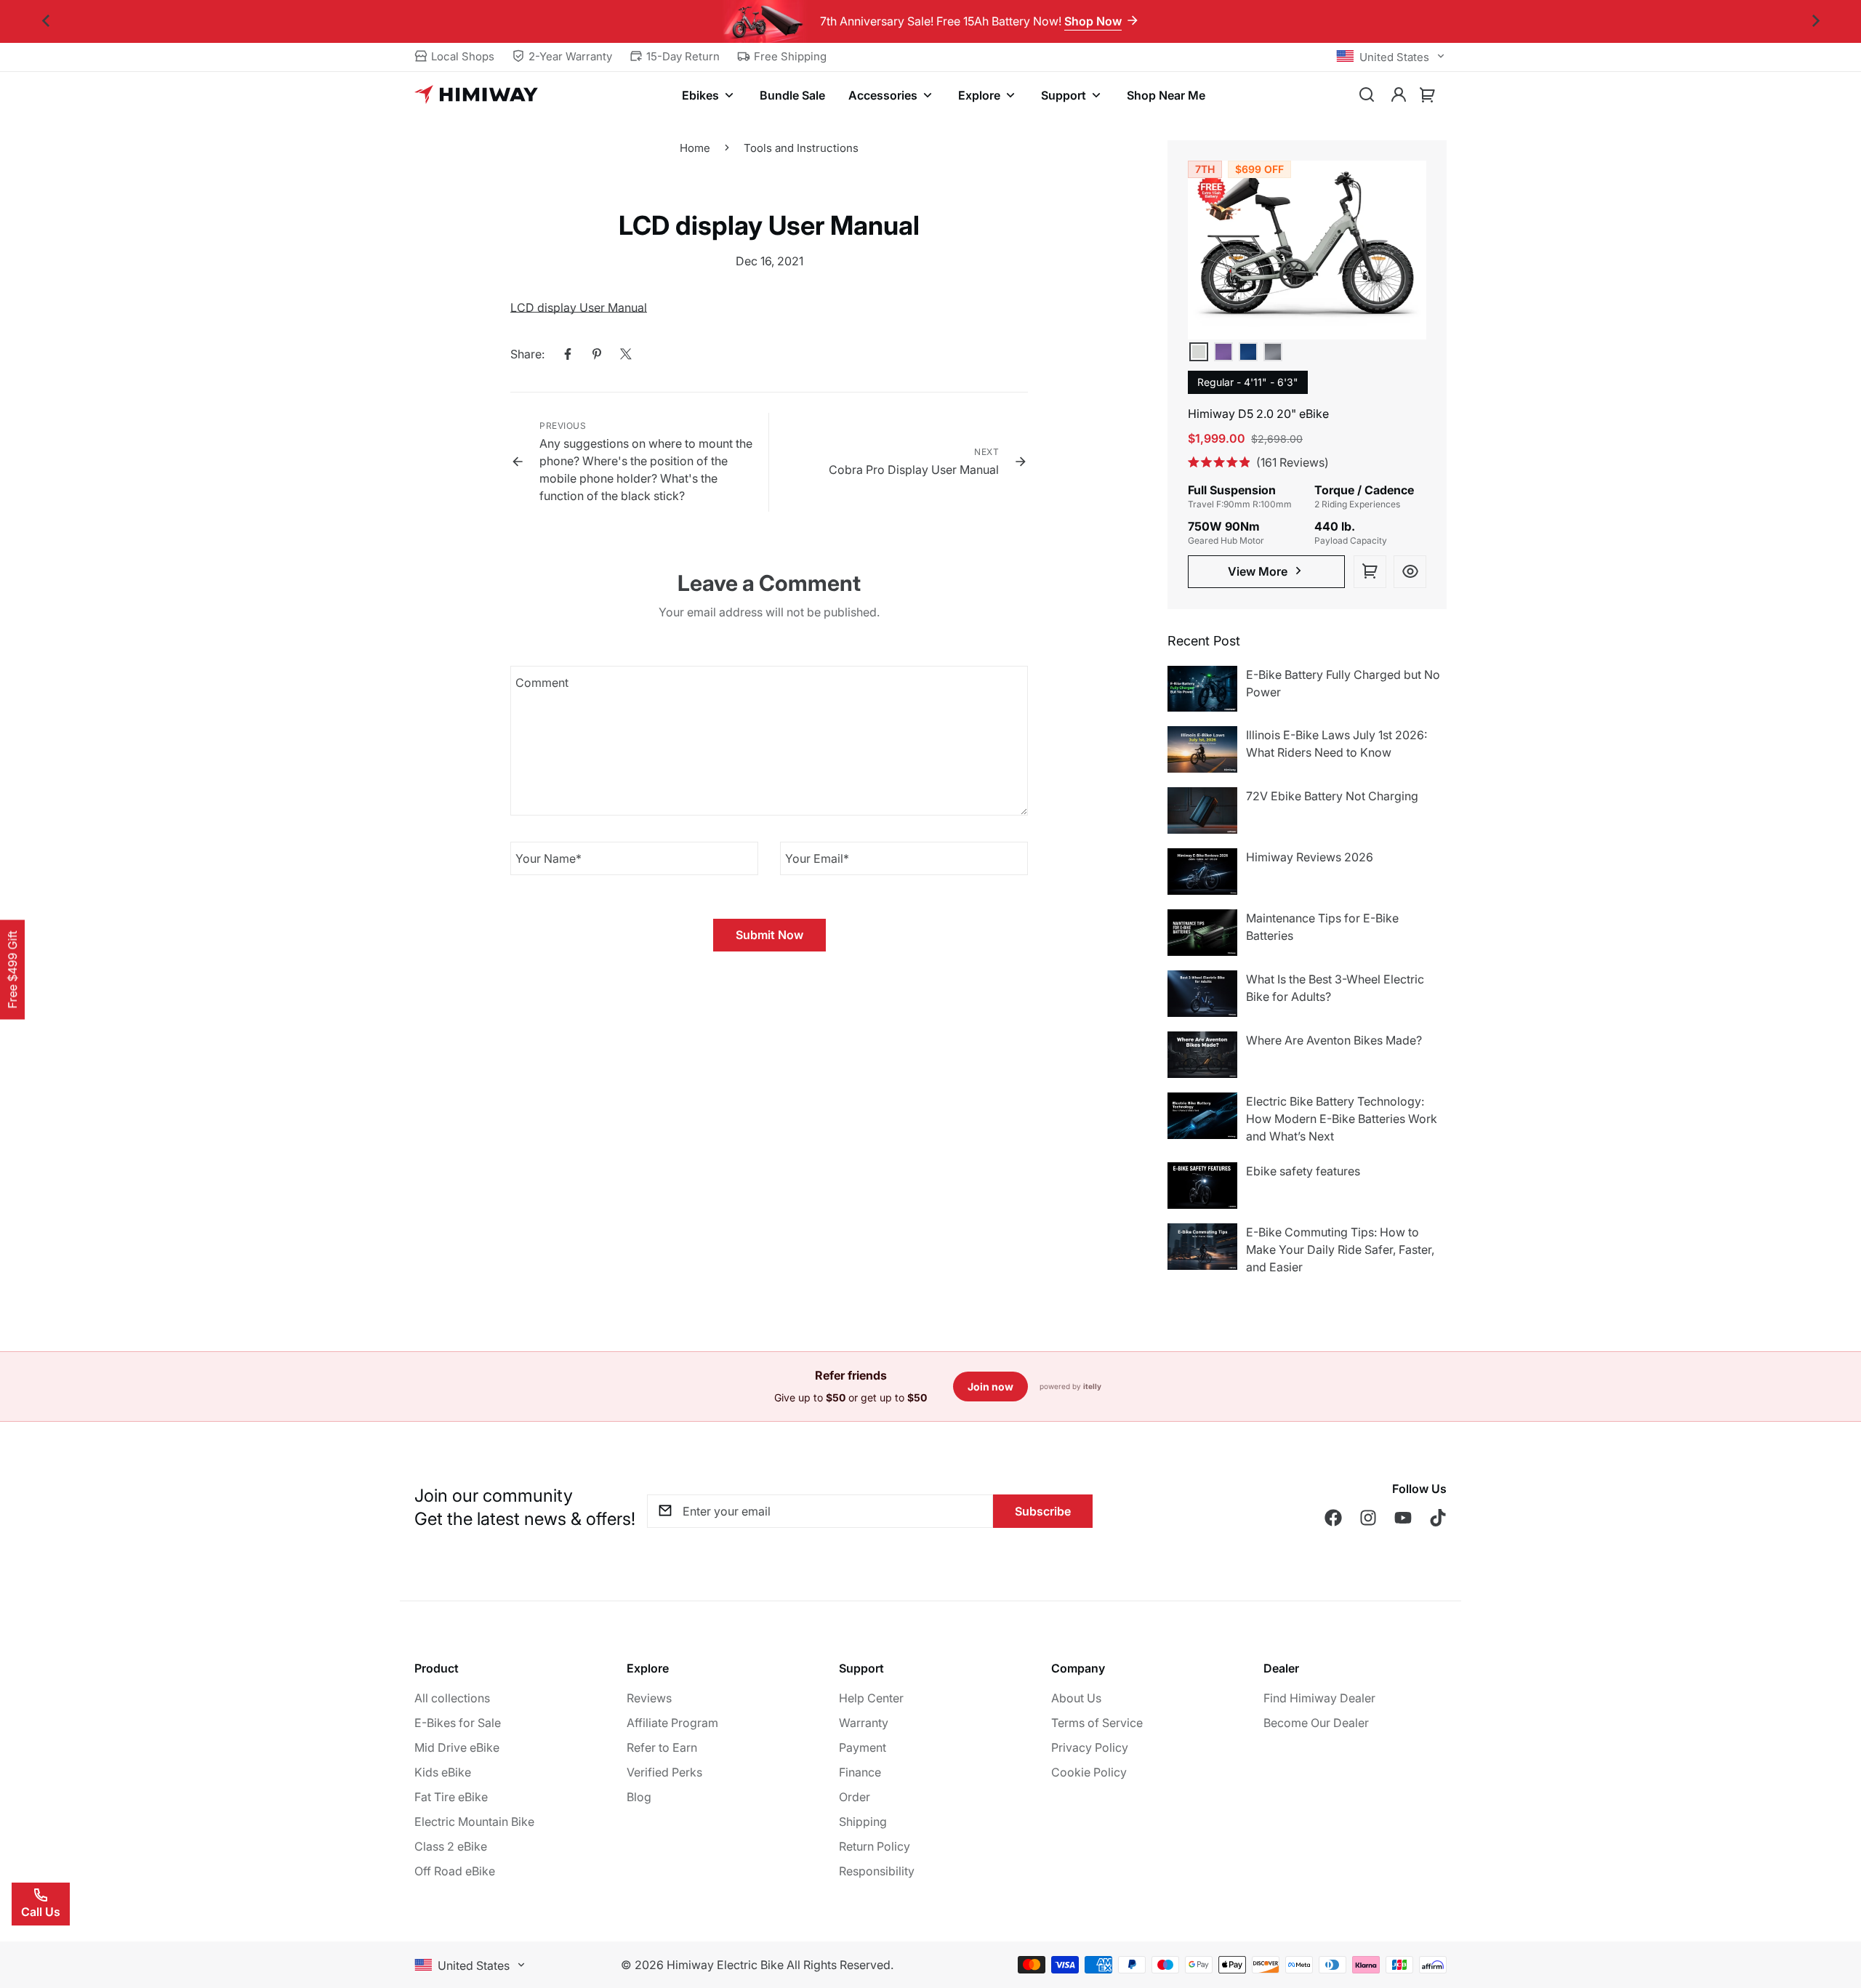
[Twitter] (626, 354)
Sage (1199, 352)
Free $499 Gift (12, 969)
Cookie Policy (1089, 1772)
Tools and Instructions (801, 148)
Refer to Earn (662, 1747)
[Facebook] (568, 354)
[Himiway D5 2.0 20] (1307, 250)
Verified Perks (664, 1772)
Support (1064, 95)
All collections (452, 1698)
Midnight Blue (1248, 352)
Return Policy (875, 1846)
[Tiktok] (1438, 1518)
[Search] (1367, 95)
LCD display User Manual (579, 307)
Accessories (883, 95)
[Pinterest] (597, 354)
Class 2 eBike (451, 1846)
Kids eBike (443, 1772)
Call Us (41, 1912)
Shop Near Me (1166, 95)
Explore (979, 95)
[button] (1428, 95)
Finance (860, 1772)
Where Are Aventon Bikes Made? (1334, 1040)
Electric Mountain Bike (474, 1822)
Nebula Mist (1223, 352)
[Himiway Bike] (476, 95)
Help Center (871, 1698)
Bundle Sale (792, 95)
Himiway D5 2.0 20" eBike (1258, 414)
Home (695, 148)
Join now (990, 1387)
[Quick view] (1410, 572)
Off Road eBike (455, 1871)
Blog (639, 1797)
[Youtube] (1403, 1518)
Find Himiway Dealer (1319, 1698)
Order (855, 1797)
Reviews (649, 1698)
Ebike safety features (1303, 1171)
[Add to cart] (1370, 572)
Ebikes (700, 95)
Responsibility (877, 1871)
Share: (527, 354)
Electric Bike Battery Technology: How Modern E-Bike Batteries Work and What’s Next (1342, 1119)
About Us (1076, 1698)
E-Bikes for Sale (458, 1723)
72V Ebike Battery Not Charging (1332, 796)
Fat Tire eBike (451, 1797)
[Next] (1816, 21)
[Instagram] (1368, 1518)
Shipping (863, 1822)
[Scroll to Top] (1833, 1909)
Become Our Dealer (1316, 1723)
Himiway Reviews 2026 (1310, 857)
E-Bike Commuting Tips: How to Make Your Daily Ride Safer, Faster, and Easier (1340, 1249)
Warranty (864, 1723)
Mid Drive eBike (457, 1747)
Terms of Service (1097, 1723)
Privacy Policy (1090, 1747)
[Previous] (45, 21)
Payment (863, 1747)
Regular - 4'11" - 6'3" (1248, 382)
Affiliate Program (672, 1723)
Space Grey (1273, 352)
